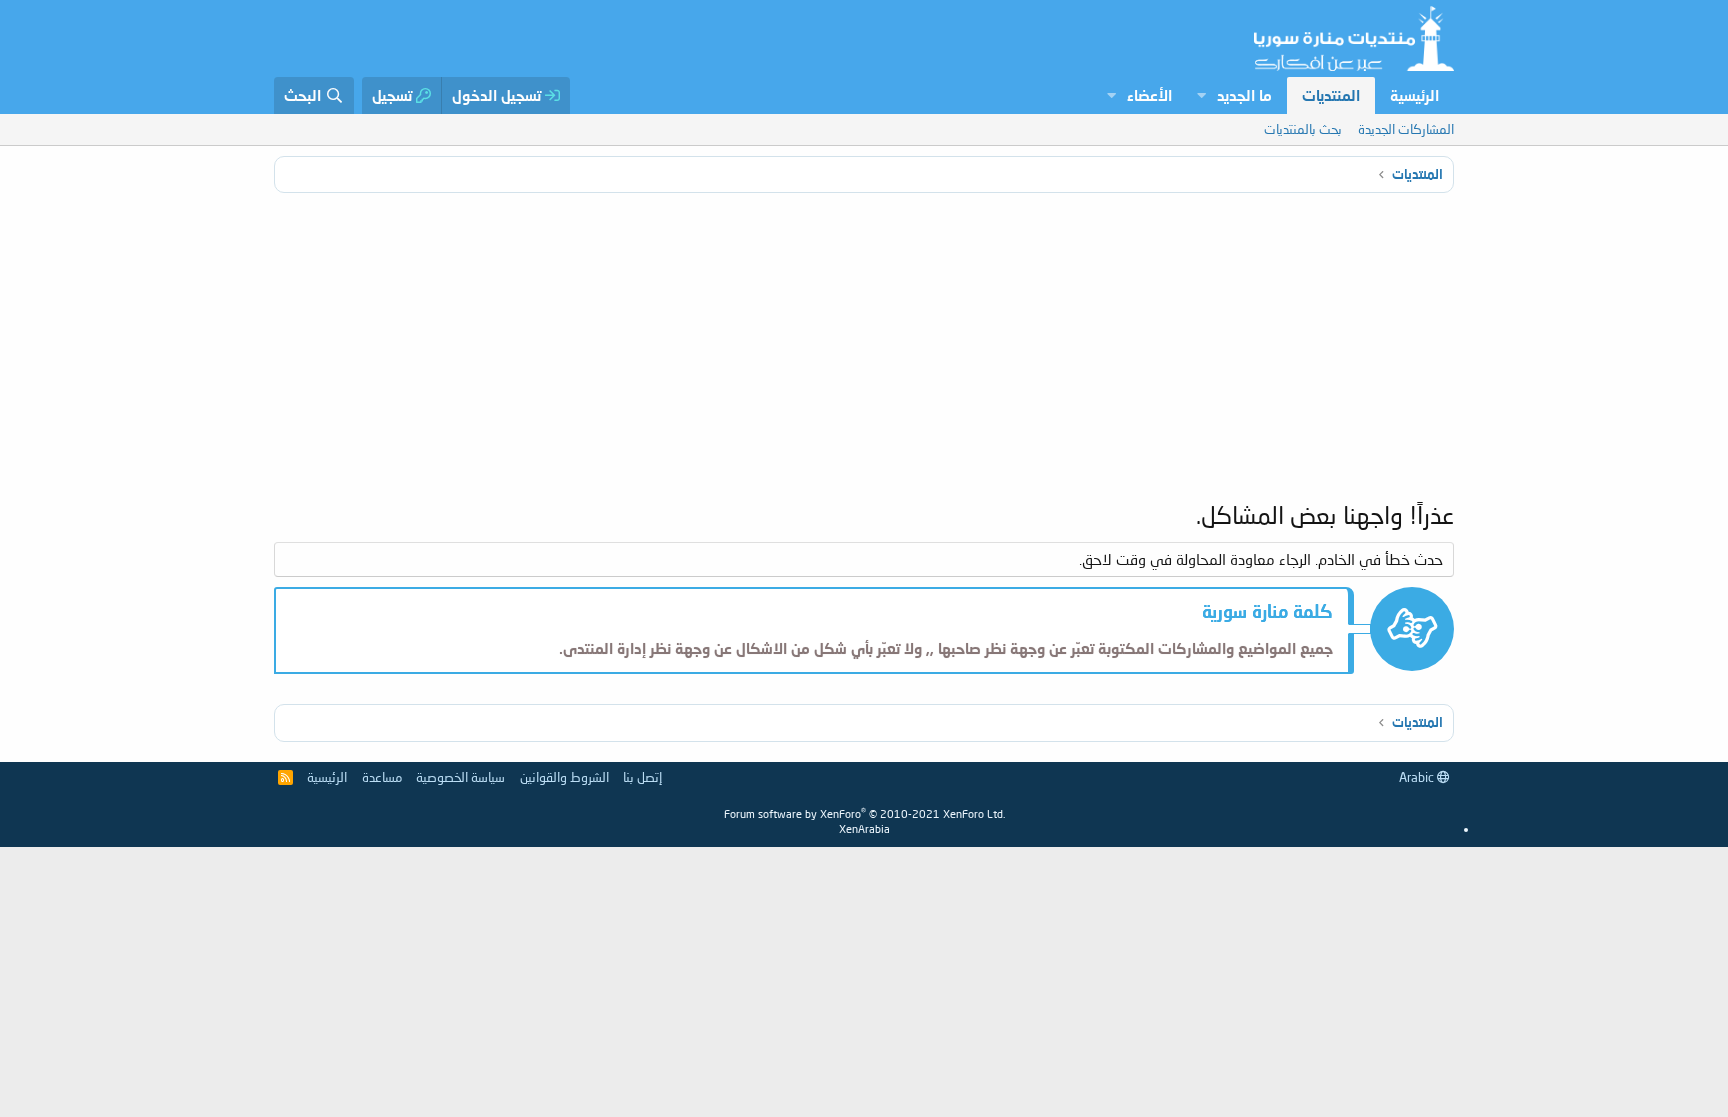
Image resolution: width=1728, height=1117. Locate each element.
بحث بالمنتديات (1303, 129)
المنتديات (1331, 95)
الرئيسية (1414, 95)
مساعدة (382, 777)
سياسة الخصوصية (460, 777)
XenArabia (864, 828)
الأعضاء (1149, 95)
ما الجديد (1244, 95)
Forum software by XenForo (864, 813)
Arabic (1418, 777)
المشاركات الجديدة (1406, 129)
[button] (1201, 95)
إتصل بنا (642, 777)
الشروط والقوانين (564, 777)
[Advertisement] (864, 348)
